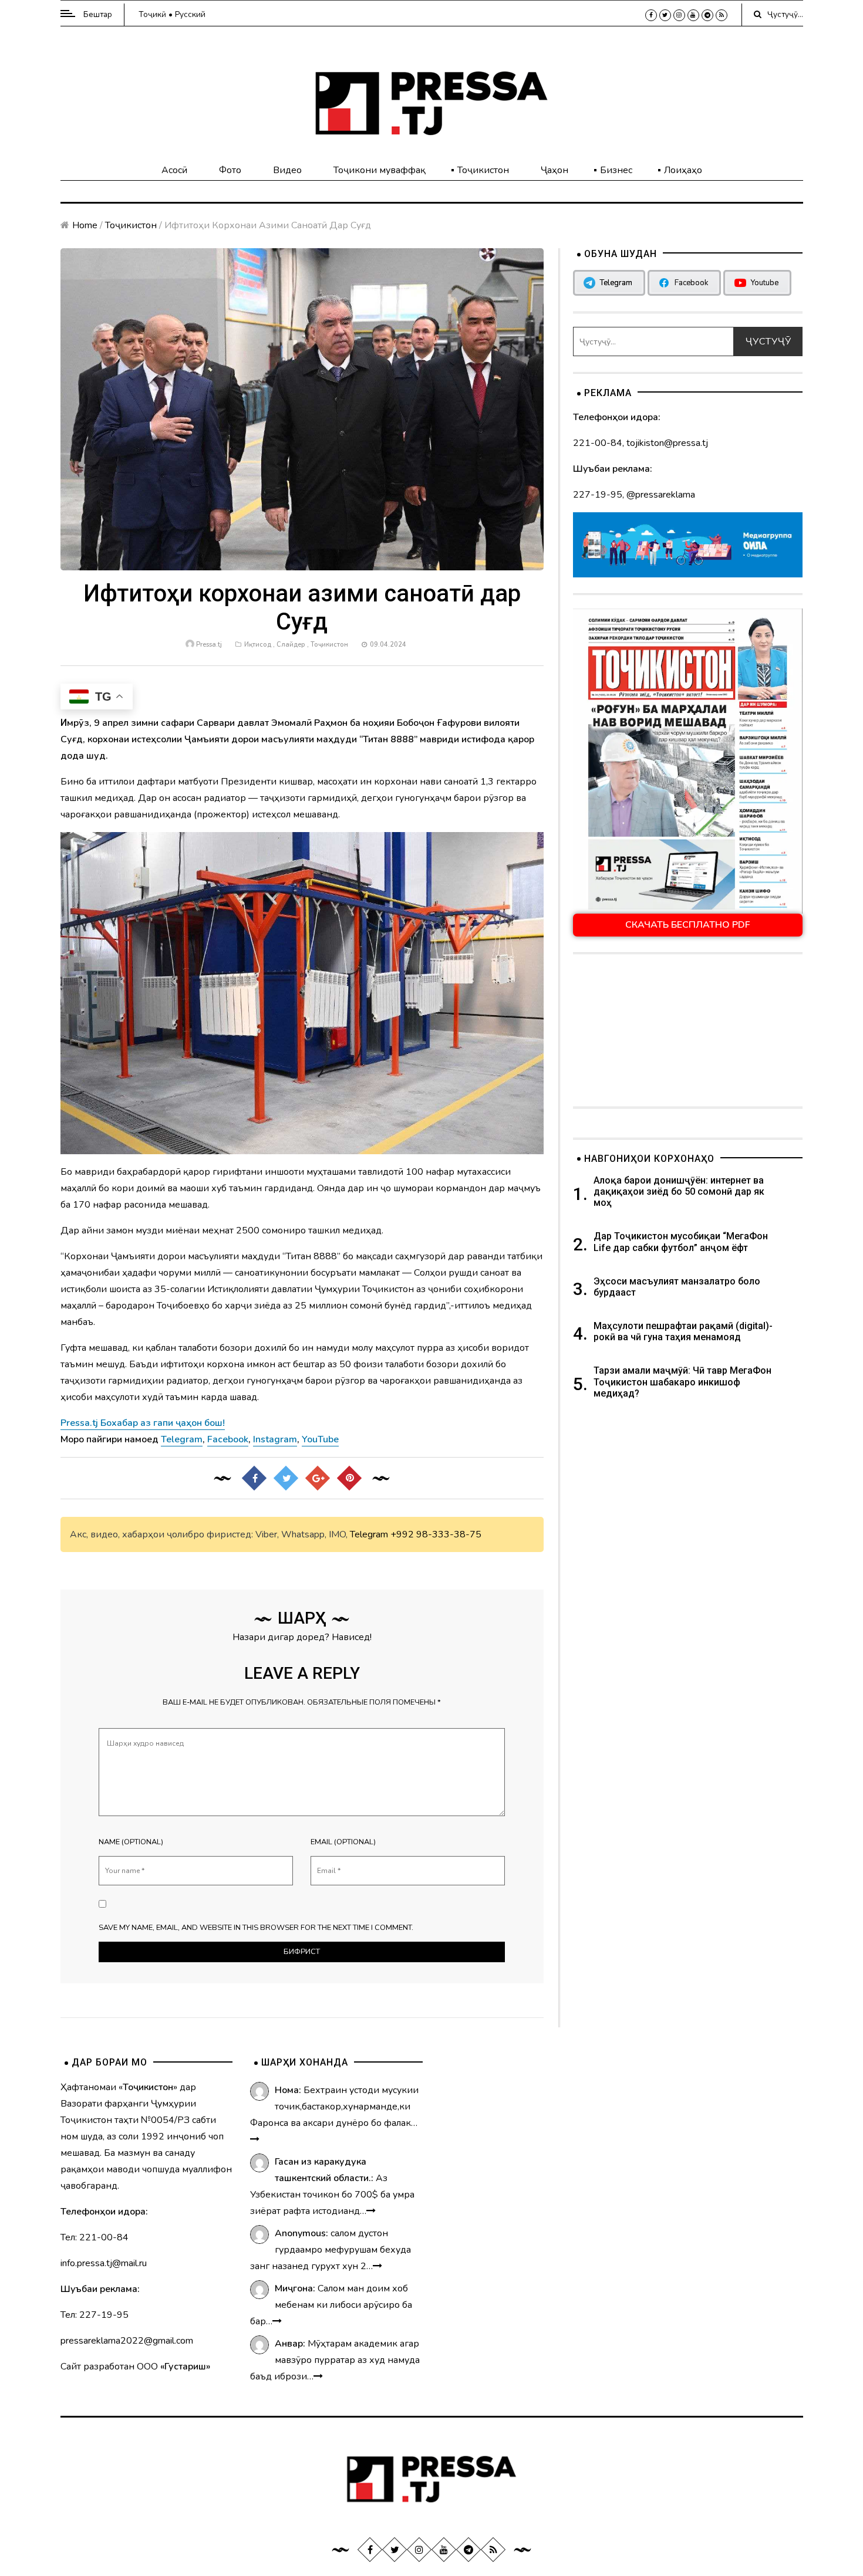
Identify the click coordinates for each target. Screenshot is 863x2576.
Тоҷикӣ (152, 14)
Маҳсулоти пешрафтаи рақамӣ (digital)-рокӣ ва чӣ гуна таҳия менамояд (683, 1331)
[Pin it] (349, 1478)
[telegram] (707, 15)
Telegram (369, 1534)
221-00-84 (598, 443)
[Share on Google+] (318, 1478)
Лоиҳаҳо (683, 170)
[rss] (722, 15)
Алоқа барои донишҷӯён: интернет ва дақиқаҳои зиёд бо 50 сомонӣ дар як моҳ (679, 1191)
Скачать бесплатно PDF (688, 925)
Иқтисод (258, 645)
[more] (255, 2139)
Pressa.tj (209, 645)
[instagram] (679, 15)
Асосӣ (174, 170)
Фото (230, 170)
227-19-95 (598, 495)
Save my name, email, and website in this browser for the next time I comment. (256, 1928)
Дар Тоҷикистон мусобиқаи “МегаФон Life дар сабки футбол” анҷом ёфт (681, 1242)
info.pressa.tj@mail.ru (104, 2263)
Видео (287, 170)
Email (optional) (343, 1842)
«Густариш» (185, 2367)
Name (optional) (131, 1842)
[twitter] (665, 15)
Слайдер (291, 645)
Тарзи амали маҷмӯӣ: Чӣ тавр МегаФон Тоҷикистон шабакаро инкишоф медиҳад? (682, 1382)
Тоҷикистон (483, 170)
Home (85, 225)
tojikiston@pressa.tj (667, 443)
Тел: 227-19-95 (95, 2315)
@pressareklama (661, 495)
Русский (190, 14)
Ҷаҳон (554, 170)
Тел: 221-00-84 (95, 2237)
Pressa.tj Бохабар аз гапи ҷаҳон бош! (143, 1423)
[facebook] (651, 15)
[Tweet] (286, 1478)
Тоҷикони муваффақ (380, 170)
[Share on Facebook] (254, 1478)
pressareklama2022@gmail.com (127, 2341)
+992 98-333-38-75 (436, 1534)
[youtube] (693, 15)
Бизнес (616, 170)
